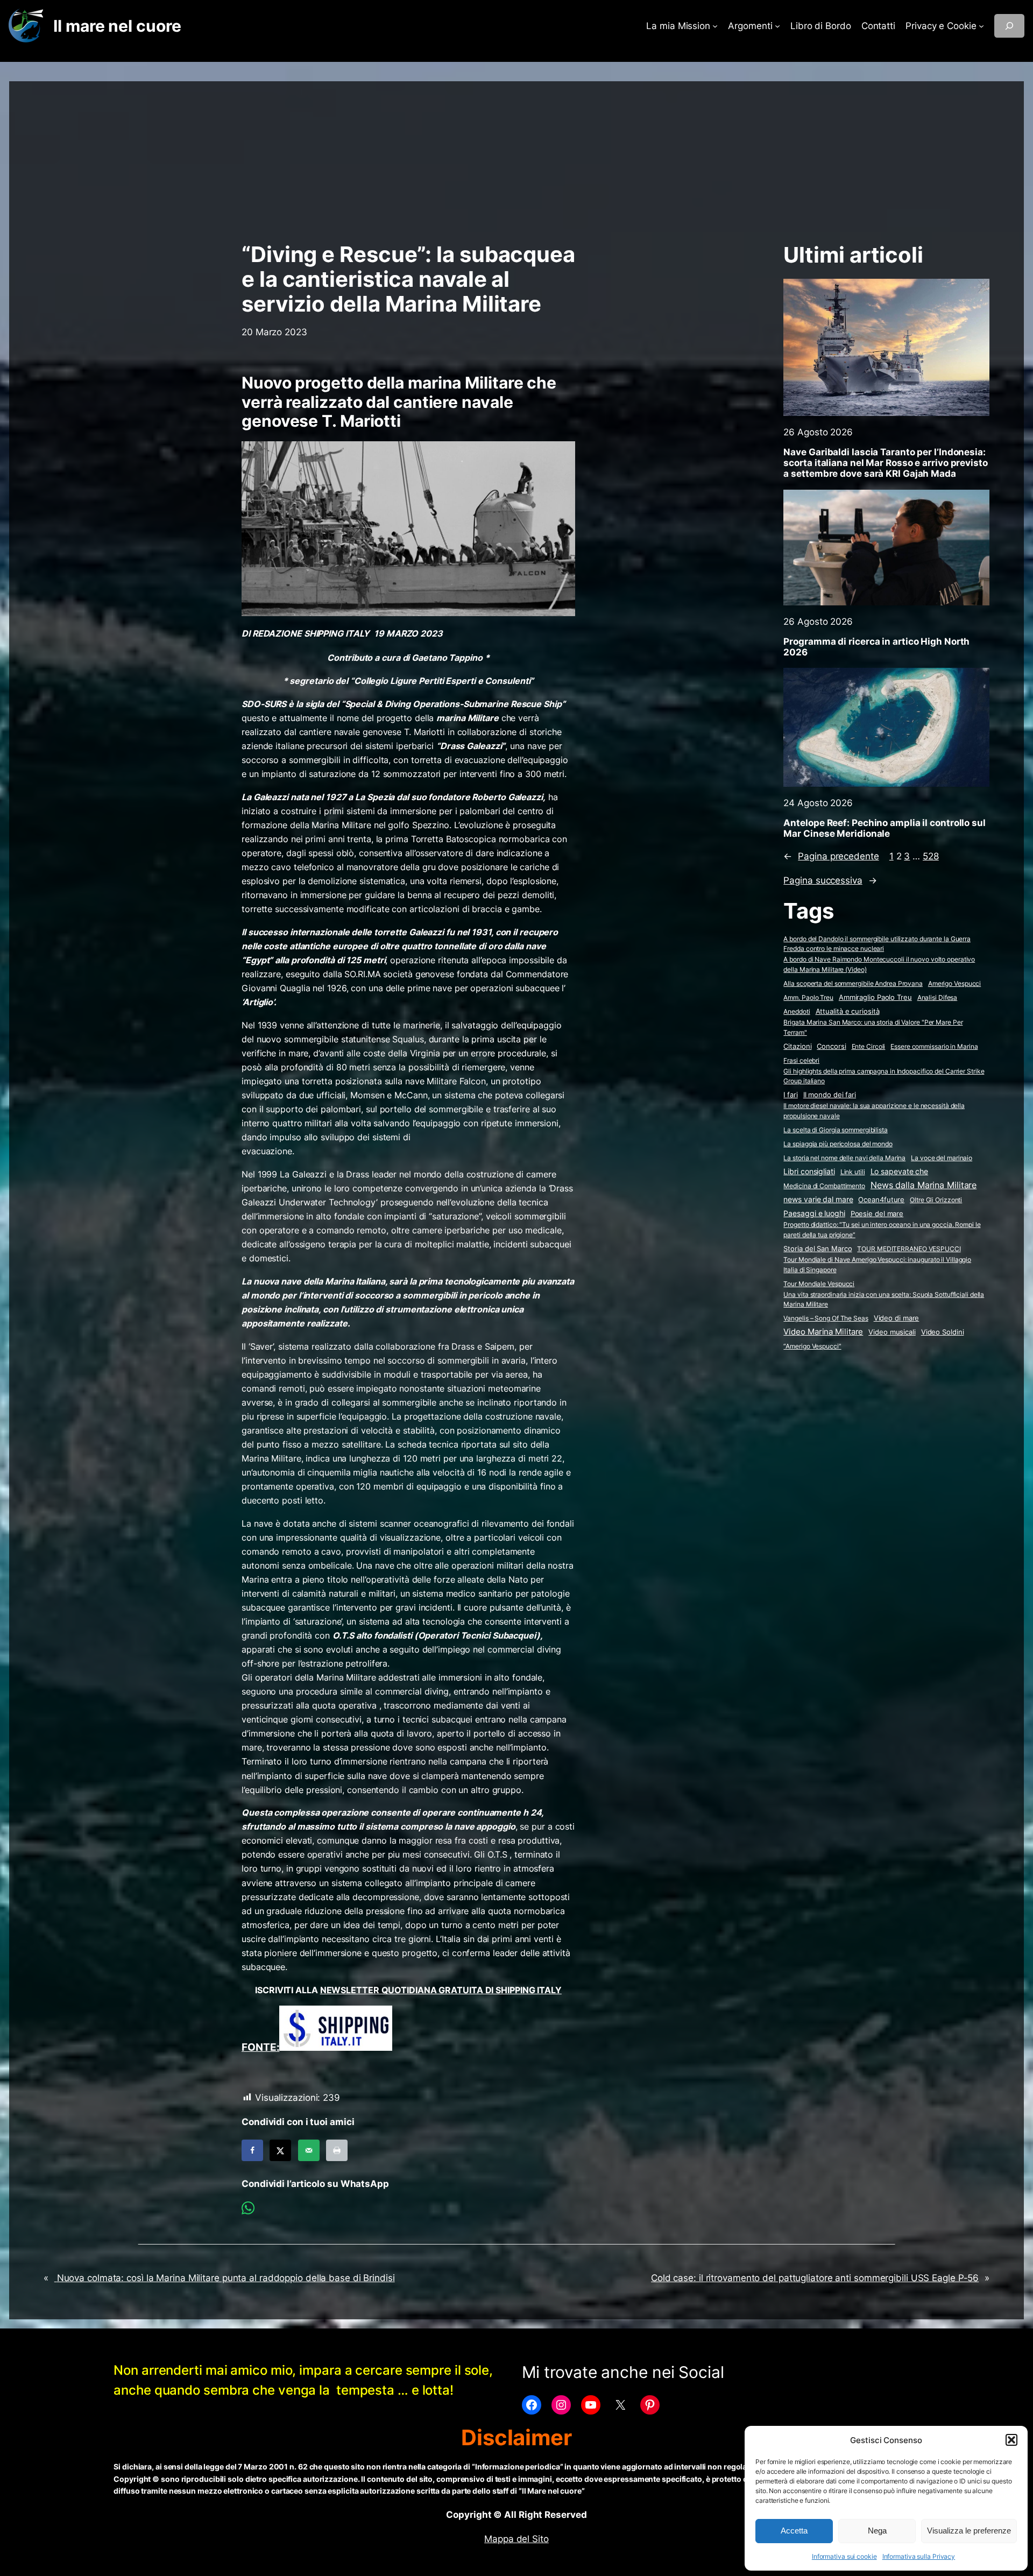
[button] (1011, 2440)
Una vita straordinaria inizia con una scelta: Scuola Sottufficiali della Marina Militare (884, 1300)
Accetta (794, 2531)
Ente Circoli (869, 1046)
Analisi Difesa (938, 997)
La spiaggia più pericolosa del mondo (838, 1144)
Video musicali (892, 1332)
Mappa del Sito (516, 2539)
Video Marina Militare (823, 1332)
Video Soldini (943, 1332)
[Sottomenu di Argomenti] (777, 26)
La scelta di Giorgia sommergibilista (835, 1130)
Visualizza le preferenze (969, 2531)
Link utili (853, 1172)
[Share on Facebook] (252, 2150)
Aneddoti (797, 1011)
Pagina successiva (830, 880)
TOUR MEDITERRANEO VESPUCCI (909, 1249)
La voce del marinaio (942, 1158)
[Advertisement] (516, 157)
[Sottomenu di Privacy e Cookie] (981, 26)
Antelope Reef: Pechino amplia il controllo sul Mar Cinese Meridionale (884, 828)
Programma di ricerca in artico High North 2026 (876, 647)
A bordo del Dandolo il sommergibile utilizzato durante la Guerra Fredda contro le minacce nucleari (877, 944)
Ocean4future (881, 1199)
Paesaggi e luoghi (814, 1213)
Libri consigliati (809, 1171)
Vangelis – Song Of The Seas (826, 1318)
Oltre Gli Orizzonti (936, 1200)
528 (931, 856)
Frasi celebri (801, 1060)
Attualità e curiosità (848, 1011)
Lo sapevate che (900, 1171)
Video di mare (897, 1318)
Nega (877, 2531)
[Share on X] (280, 2150)
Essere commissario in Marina (934, 1046)
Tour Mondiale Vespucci (819, 1284)
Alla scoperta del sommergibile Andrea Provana (853, 983)
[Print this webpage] (337, 2150)
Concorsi (831, 1046)
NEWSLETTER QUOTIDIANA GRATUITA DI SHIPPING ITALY (441, 1990)
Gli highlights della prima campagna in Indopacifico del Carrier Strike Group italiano (884, 1076)
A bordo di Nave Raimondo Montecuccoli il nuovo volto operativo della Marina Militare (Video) (879, 964)
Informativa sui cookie (844, 2556)
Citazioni (797, 1046)
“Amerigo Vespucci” (812, 1346)
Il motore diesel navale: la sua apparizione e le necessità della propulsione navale (874, 1111)
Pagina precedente (831, 856)
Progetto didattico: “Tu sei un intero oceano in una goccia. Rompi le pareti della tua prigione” (882, 1230)
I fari (790, 1095)
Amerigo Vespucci (954, 983)
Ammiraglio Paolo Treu (875, 997)
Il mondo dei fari (830, 1095)
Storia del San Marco (818, 1249)
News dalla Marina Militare (924, 1185)
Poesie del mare (877, 1213)
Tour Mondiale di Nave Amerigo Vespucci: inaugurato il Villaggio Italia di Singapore (877, 1265)
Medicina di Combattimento (824, 1186)
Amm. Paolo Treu (808, 997)
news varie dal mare (818, 1199)
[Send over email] (309, 2150)
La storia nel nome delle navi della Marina (844, 1158)
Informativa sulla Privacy (919, 2556)
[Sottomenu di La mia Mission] (715, 26)
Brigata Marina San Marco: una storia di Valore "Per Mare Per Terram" (873, 1027)
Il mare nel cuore (117, 26)
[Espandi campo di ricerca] (1009, 26)
